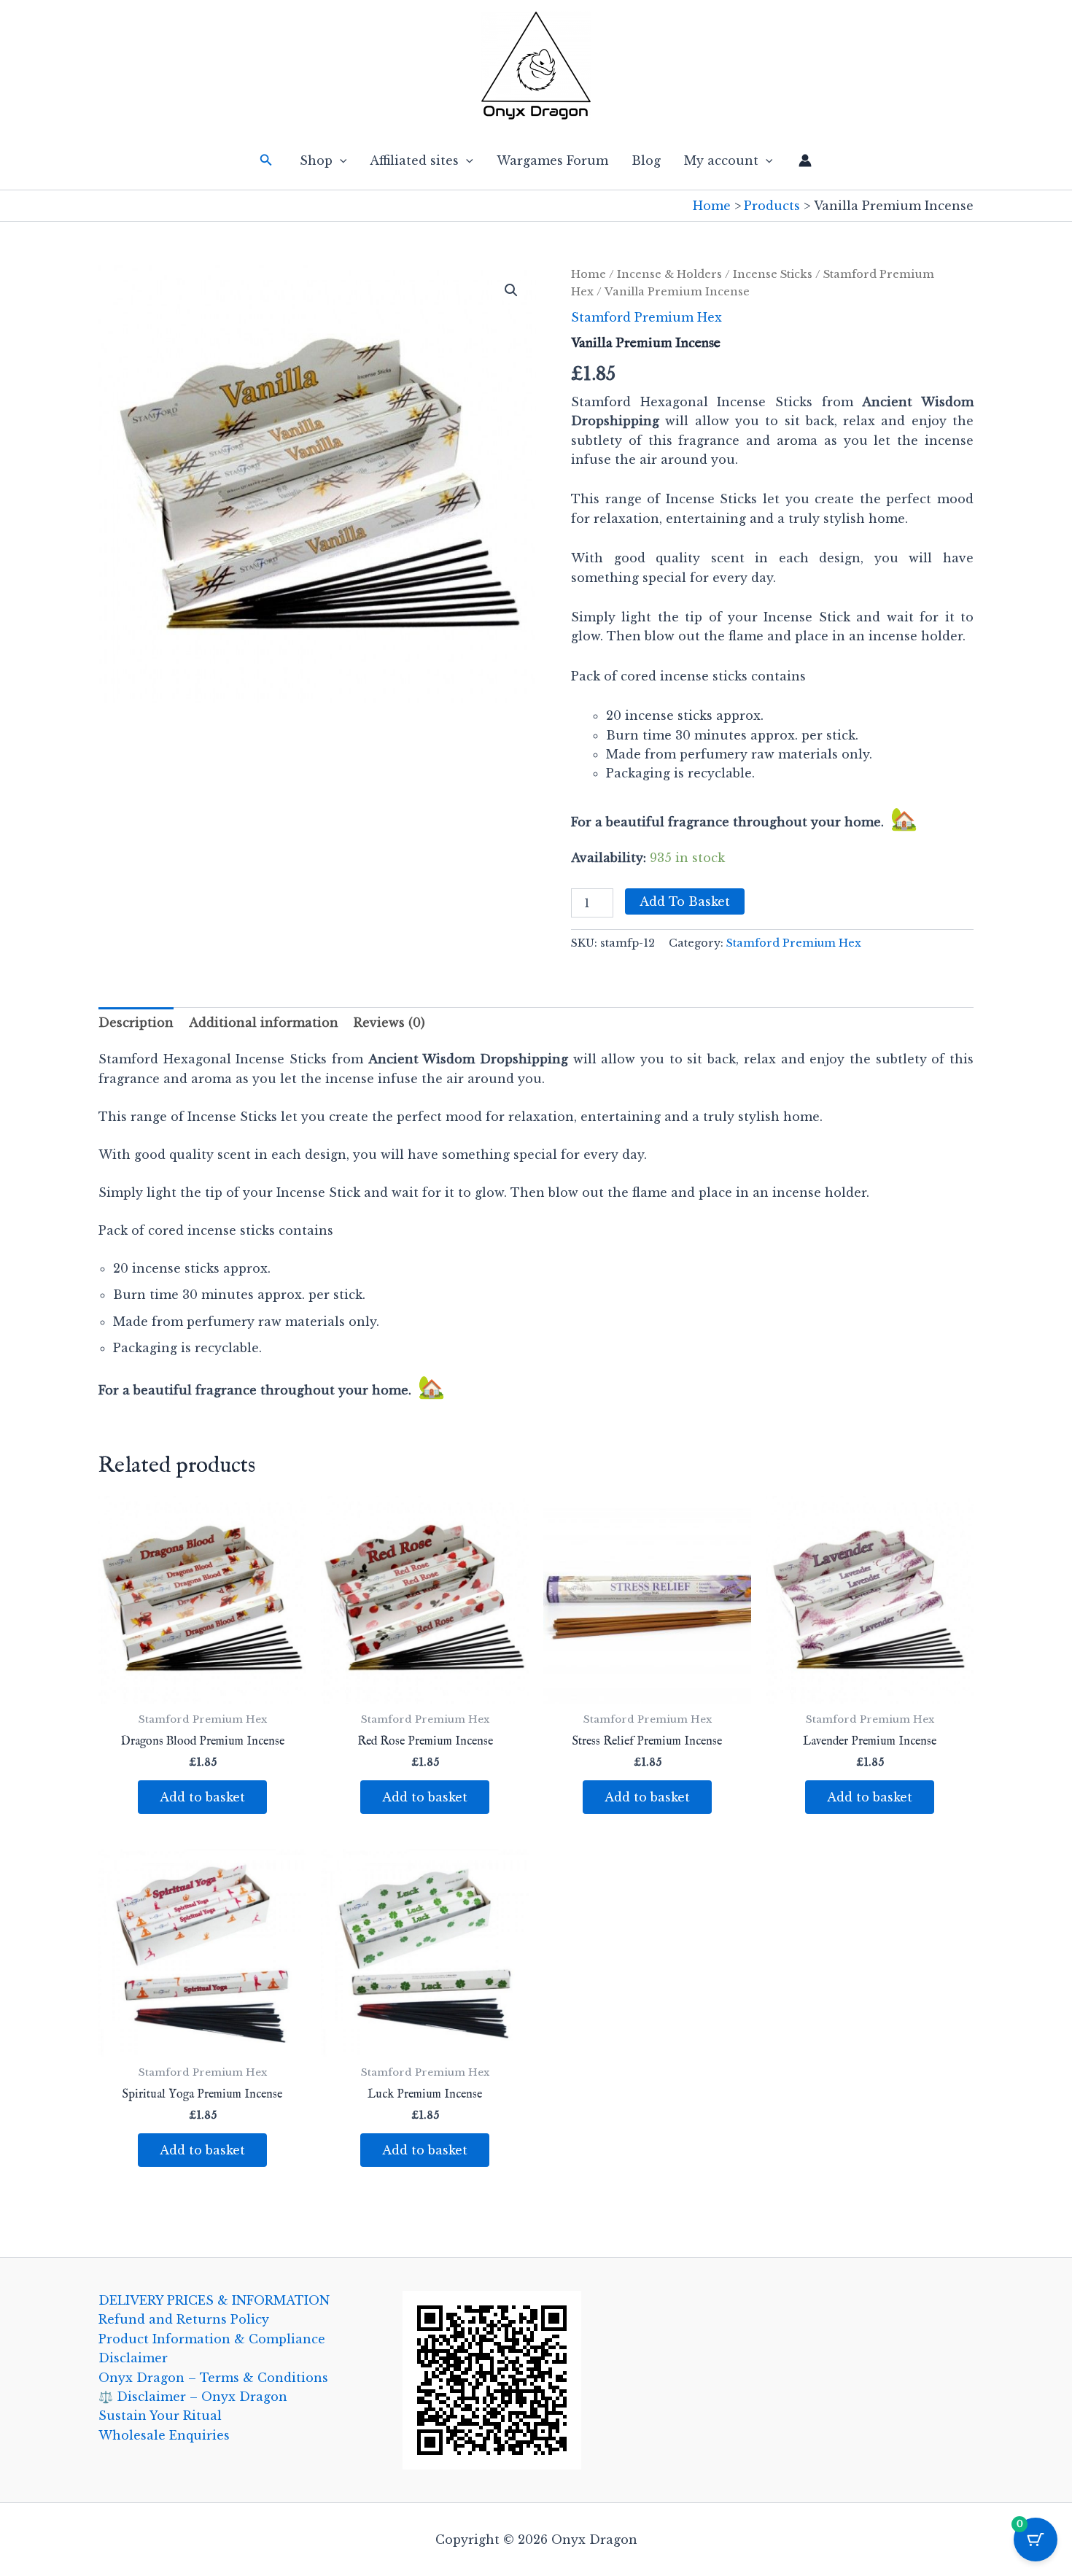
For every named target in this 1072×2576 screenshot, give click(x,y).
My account (721, 160)
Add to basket (685, 901)
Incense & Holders (669, 274)
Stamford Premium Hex (646, 317)
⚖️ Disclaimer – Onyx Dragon (193, 2397)
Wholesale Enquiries (164, 2435)
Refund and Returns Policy (184, 2319)
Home (589, 274)
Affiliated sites (414, 160)
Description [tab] (136, 1023)
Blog (646, 160)
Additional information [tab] (264, 1023)
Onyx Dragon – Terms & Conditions (213, 2378)
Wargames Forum (552, 160)
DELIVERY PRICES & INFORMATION (214, 2300)
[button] (266, 160)
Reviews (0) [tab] (389, 1023)
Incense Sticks (773, 274)
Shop (316, 160)
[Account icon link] (805, 160)
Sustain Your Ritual (160, 2416)
